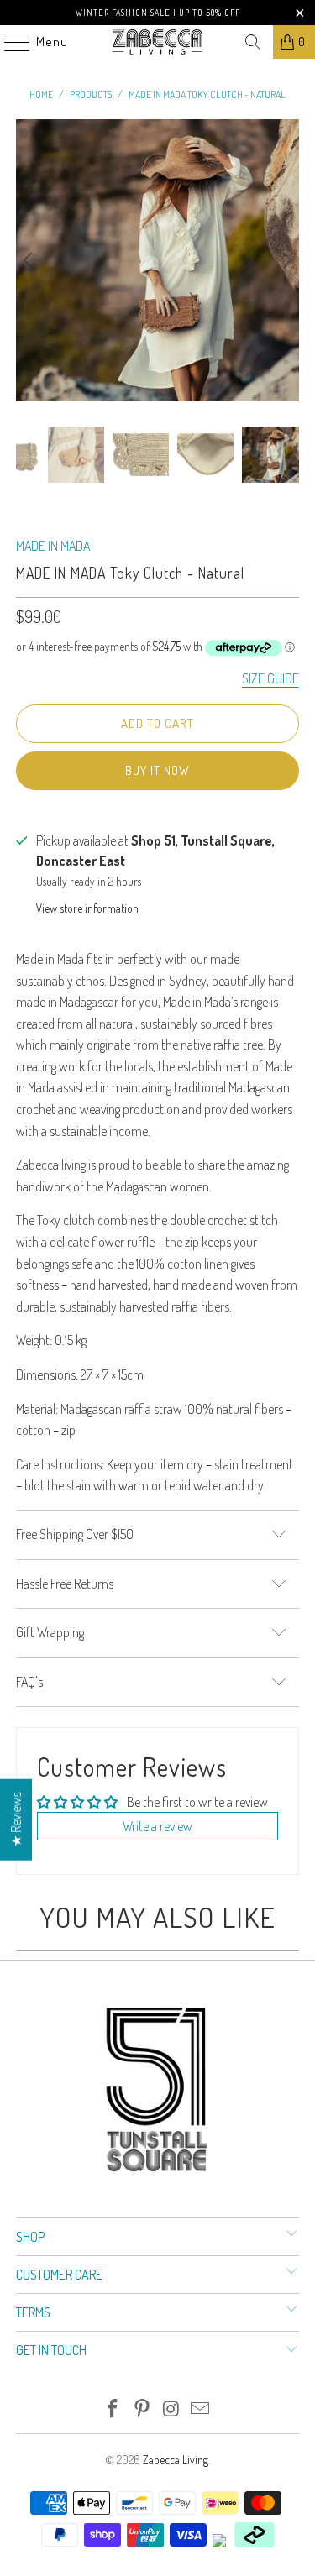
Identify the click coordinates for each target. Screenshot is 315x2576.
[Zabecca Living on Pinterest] (142, 2409)
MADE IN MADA (53, 546)
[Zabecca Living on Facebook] (113, 2409)
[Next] (286, 260)
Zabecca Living (176, 2460)
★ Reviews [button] (16, 1819)
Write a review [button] (157, 1826)
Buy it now (157, 770)
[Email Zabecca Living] (201, 2409)
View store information (87, 908)
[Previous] (29, 260)
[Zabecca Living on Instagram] (171, 2409)
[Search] (253, 42)
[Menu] (8, 42)
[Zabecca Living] (158, 42)
